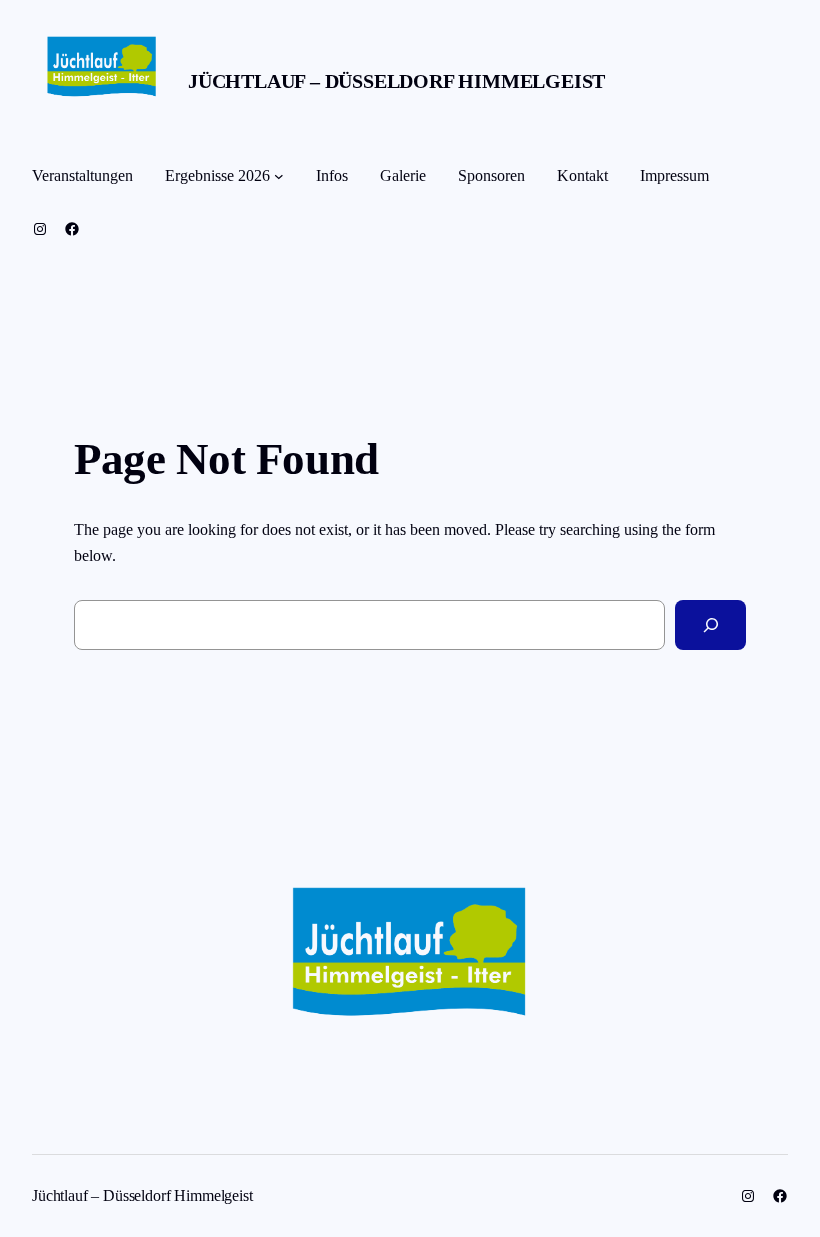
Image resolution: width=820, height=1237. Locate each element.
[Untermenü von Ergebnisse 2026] (279, 176)
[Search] (710, 624)
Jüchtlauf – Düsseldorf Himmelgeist (396, 81)
